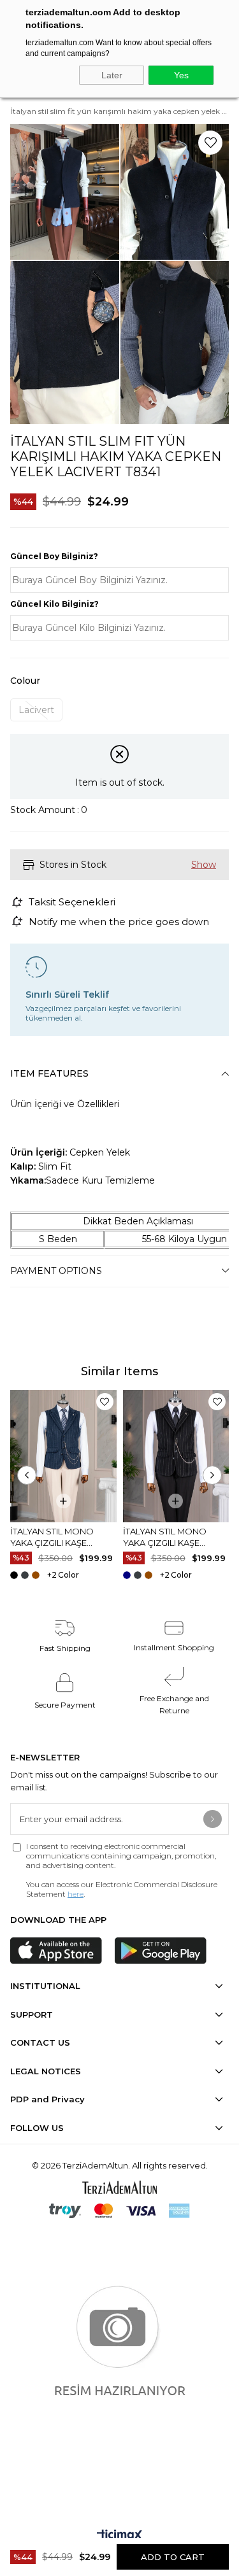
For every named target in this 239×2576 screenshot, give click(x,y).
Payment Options (56, 1271)
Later (112, 75)
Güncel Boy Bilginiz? (54, 556)
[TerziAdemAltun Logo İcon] (120, 2187)
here (76, 1894)
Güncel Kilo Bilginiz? (54, 604)
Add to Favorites (105, 1402)
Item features (49, 1073)
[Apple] (56, 1951)
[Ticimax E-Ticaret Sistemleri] (119, 2536)
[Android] (161, 1951)
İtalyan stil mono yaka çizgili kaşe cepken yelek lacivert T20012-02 (62, 1537)
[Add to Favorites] (210, 143)
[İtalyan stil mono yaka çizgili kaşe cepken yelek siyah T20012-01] (176, 1456)
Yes (181, 75)
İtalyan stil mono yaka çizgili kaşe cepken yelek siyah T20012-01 (168, 1537)
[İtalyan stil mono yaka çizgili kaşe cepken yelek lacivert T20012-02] (63, 1456)
